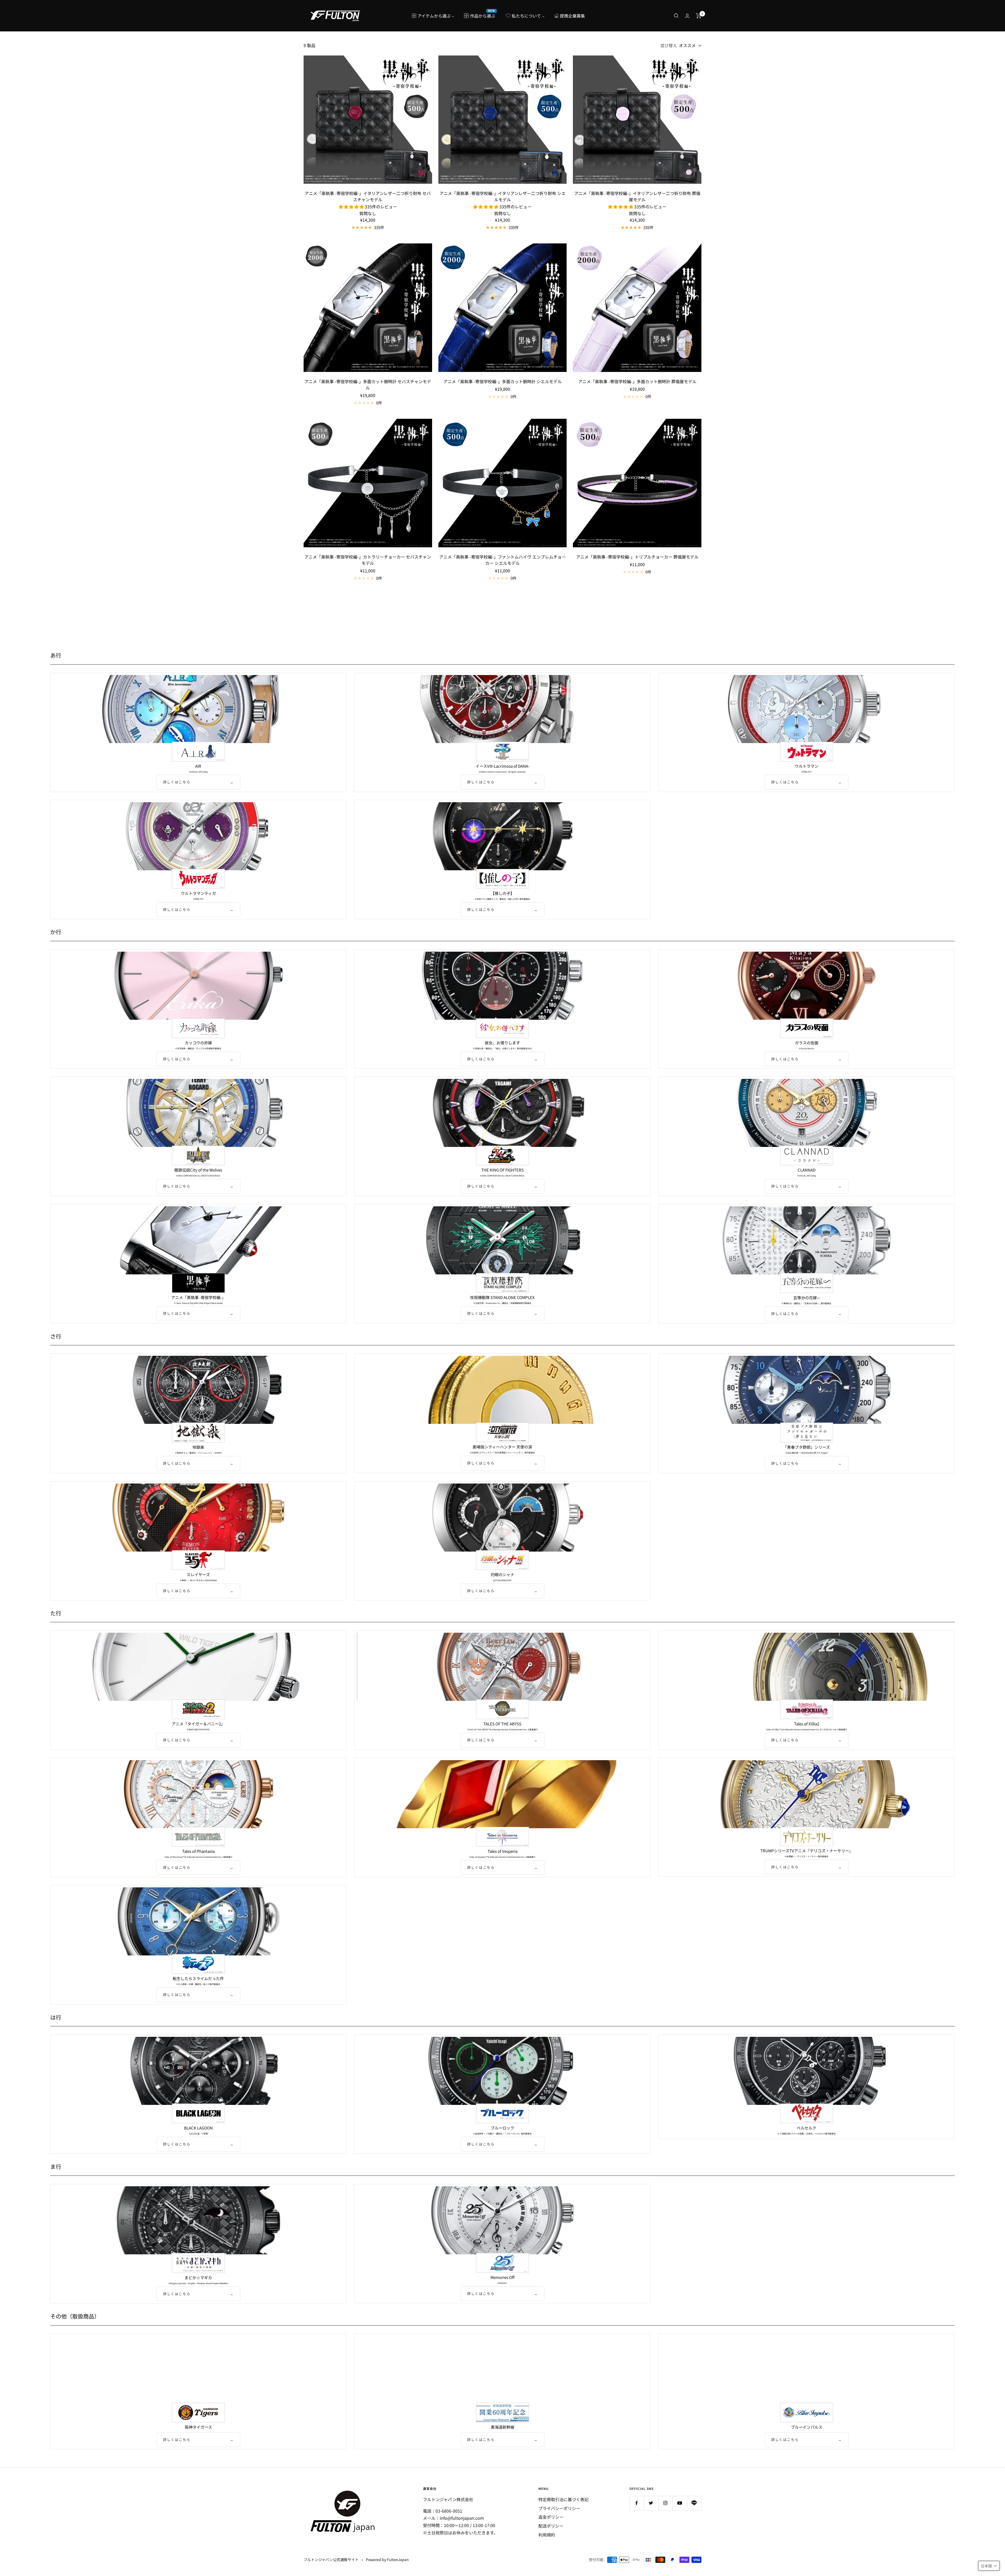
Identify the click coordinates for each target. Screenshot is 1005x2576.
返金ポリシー (551, 2517)
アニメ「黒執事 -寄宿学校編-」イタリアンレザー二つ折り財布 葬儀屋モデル (637, 196)
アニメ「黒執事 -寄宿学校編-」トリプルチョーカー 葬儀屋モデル (637, 557)
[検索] (676, 16)
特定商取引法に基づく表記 (563, 2499)
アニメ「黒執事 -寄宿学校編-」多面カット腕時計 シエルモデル (502, 381)
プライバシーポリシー (559, 2508)
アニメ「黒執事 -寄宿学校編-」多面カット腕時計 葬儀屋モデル (637, 381)
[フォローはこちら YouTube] (680, 2503)
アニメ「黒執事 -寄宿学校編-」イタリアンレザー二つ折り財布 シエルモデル (502, 196)
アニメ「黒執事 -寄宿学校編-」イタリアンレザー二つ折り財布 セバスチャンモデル (368, 196)
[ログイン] (687, 16)
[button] (989, 2566)
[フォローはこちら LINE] (694, 2503)
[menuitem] (433, 16)
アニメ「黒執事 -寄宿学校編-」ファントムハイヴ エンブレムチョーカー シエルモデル (502, 560)
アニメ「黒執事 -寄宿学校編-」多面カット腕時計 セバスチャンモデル (368, 384)
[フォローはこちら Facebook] (637, 2503)
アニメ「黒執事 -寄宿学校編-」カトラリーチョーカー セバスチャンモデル (368, 560)
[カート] (699, 16)
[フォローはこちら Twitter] (651, 2503)
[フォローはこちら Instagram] (665, 2503)
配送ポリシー (551, 2526)
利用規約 (547, 2535)
